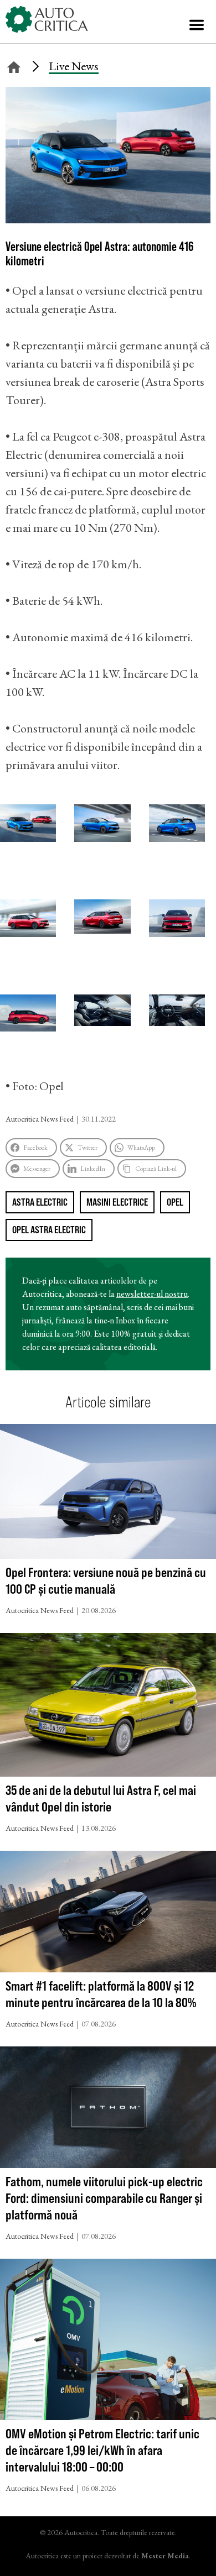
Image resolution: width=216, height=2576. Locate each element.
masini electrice (117, 1202)
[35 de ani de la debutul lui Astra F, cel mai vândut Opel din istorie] (108, 1707)
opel (175, 1202)
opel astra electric (49, 1230)
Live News (74, 66)
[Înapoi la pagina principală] (14, 66)
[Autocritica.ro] (47, 19)
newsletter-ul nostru (152, 1294)
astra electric (40, 1202)
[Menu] (197, 25)
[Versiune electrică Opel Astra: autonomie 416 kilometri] (108, 219)
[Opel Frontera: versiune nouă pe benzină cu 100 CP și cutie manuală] (108, 1494)
